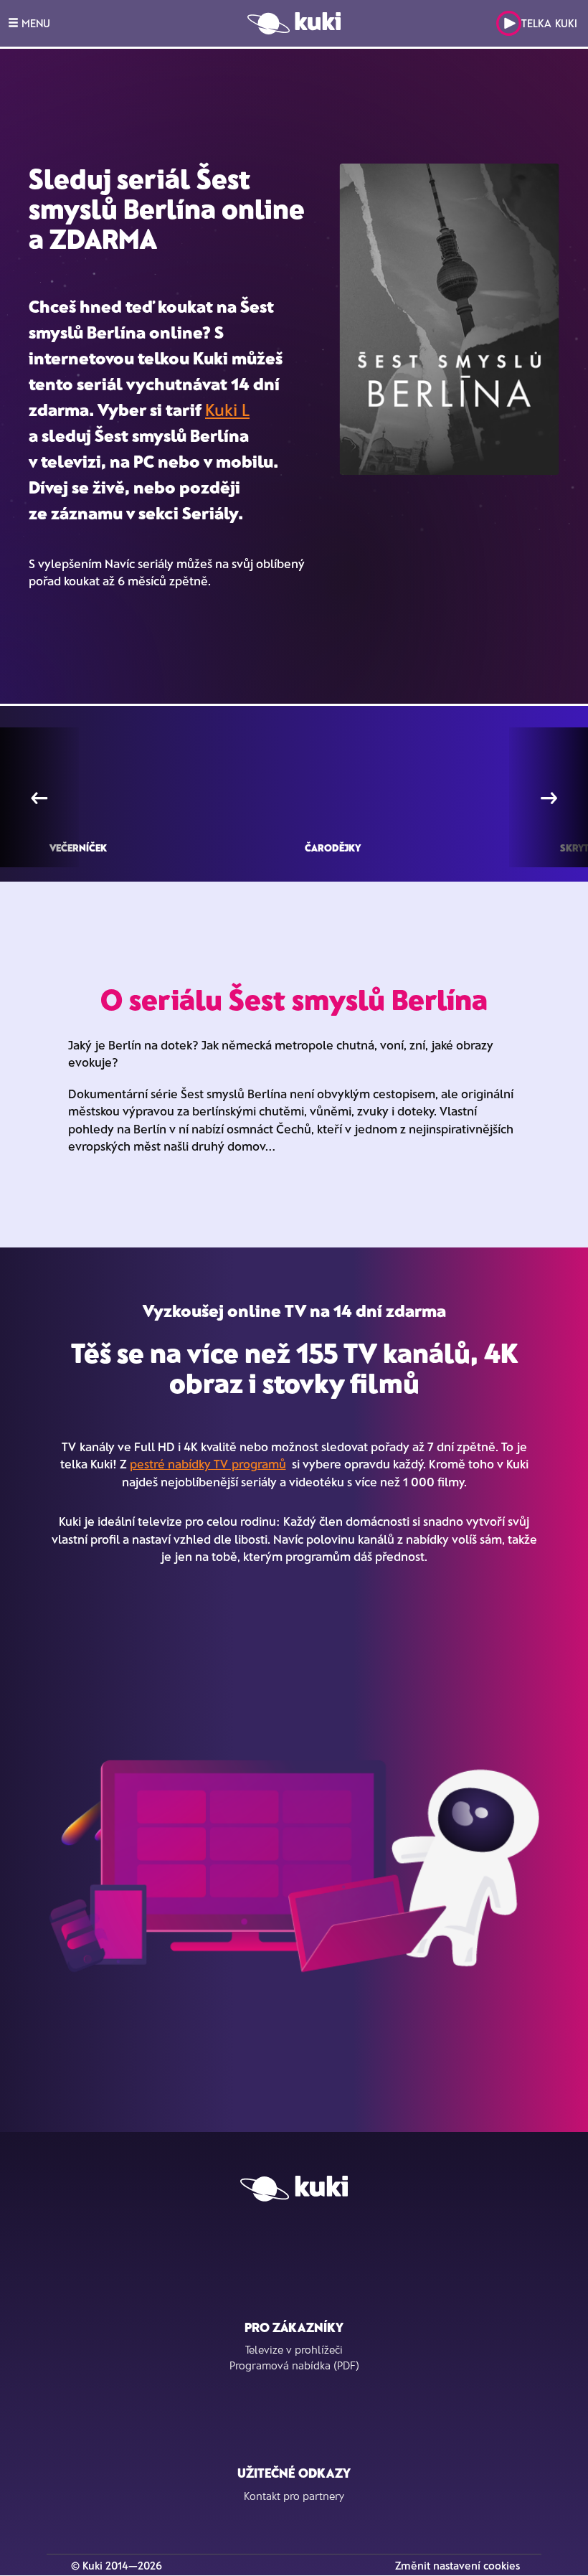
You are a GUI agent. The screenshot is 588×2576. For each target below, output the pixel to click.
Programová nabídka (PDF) (294, 2365)
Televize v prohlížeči (294, 2349)
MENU (34, 23)
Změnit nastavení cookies (457, 2565)
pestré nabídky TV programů (208, 1463)
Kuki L (227, 409)
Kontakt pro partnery (294, 2496)
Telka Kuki (549, 23)
